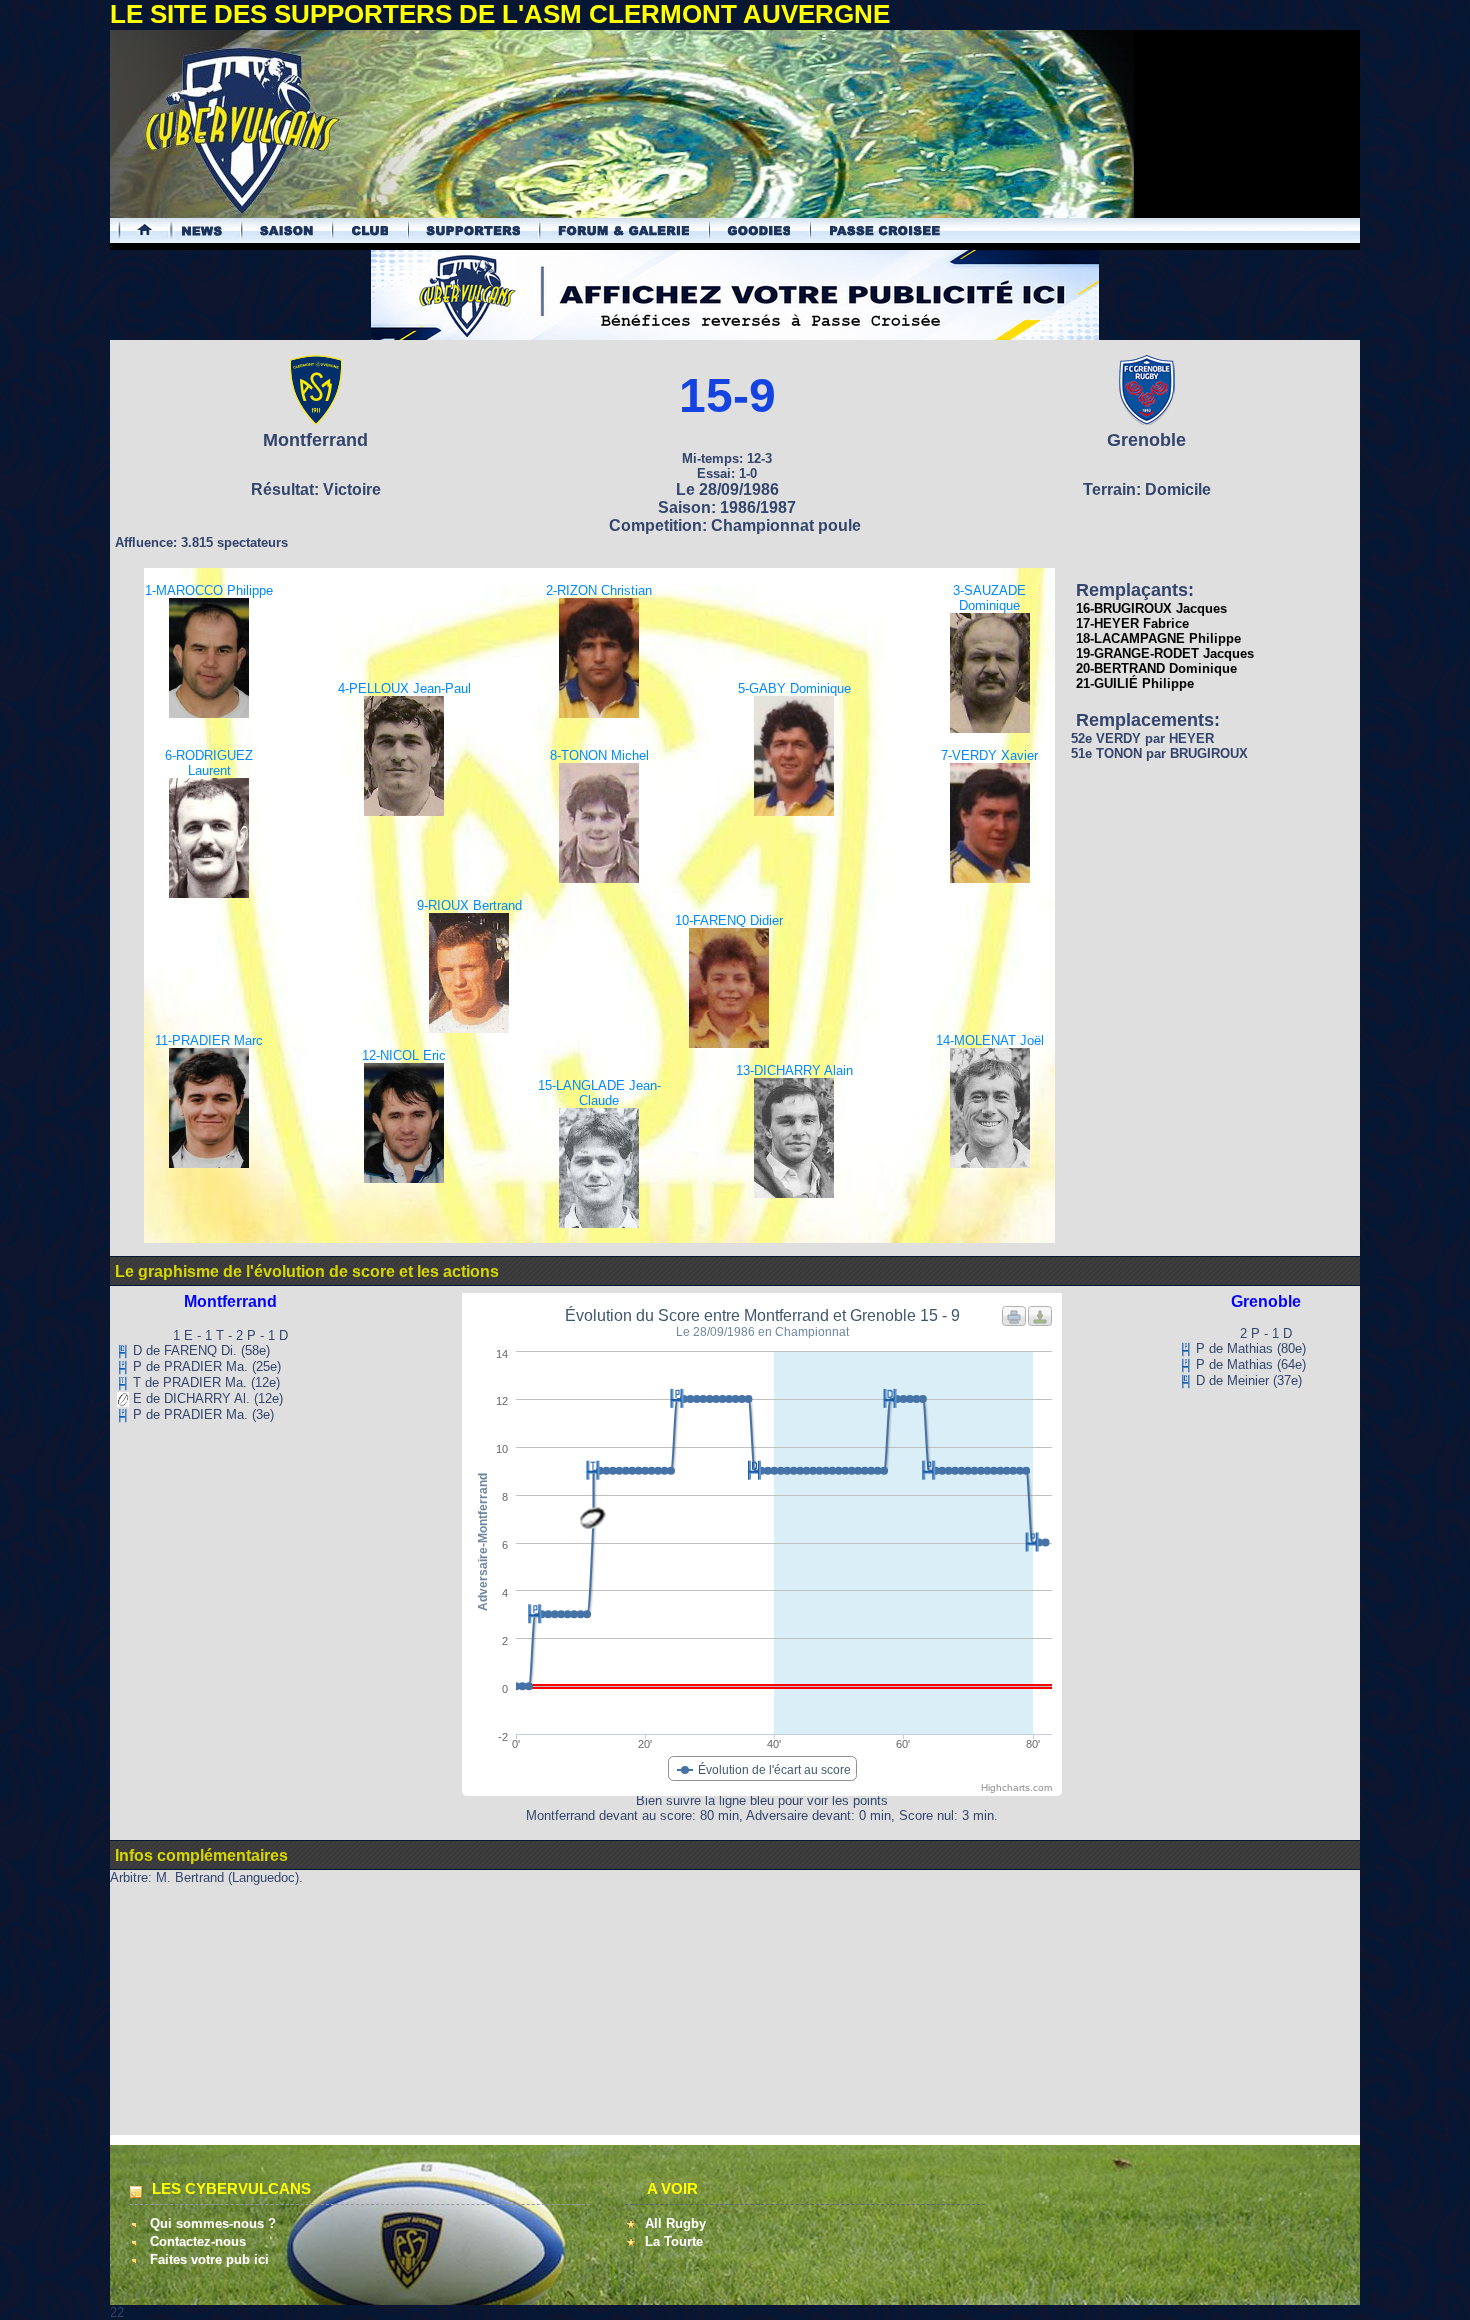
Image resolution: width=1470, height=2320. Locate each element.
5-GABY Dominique (794, 688)
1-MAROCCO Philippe (209, 590)
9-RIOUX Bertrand (469, 905)
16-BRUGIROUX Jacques (1151, 608)
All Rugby (675, 2223)
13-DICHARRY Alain (794, 1070)
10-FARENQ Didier (729, 920)
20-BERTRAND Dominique (1156, 668)
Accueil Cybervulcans (135, 230)
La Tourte (674, 2241)
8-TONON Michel (599, 755)
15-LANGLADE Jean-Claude (599, 1093)
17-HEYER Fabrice (1132, 623)
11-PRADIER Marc (209, 1040)
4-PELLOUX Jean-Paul (404, 688)
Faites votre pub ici (209, 2259)
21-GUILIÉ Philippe (1135, 683)
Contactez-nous (198, 2241)
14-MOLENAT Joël (990, 1040)
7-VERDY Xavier (989, 755)
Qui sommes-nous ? (213, 2223)
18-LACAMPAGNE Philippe (1158, 638)
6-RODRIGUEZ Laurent (209, 763)
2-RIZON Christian (599, 590)
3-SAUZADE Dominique (989, 598)
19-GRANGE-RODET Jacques (1165, 653)
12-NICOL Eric (404, 1055)
